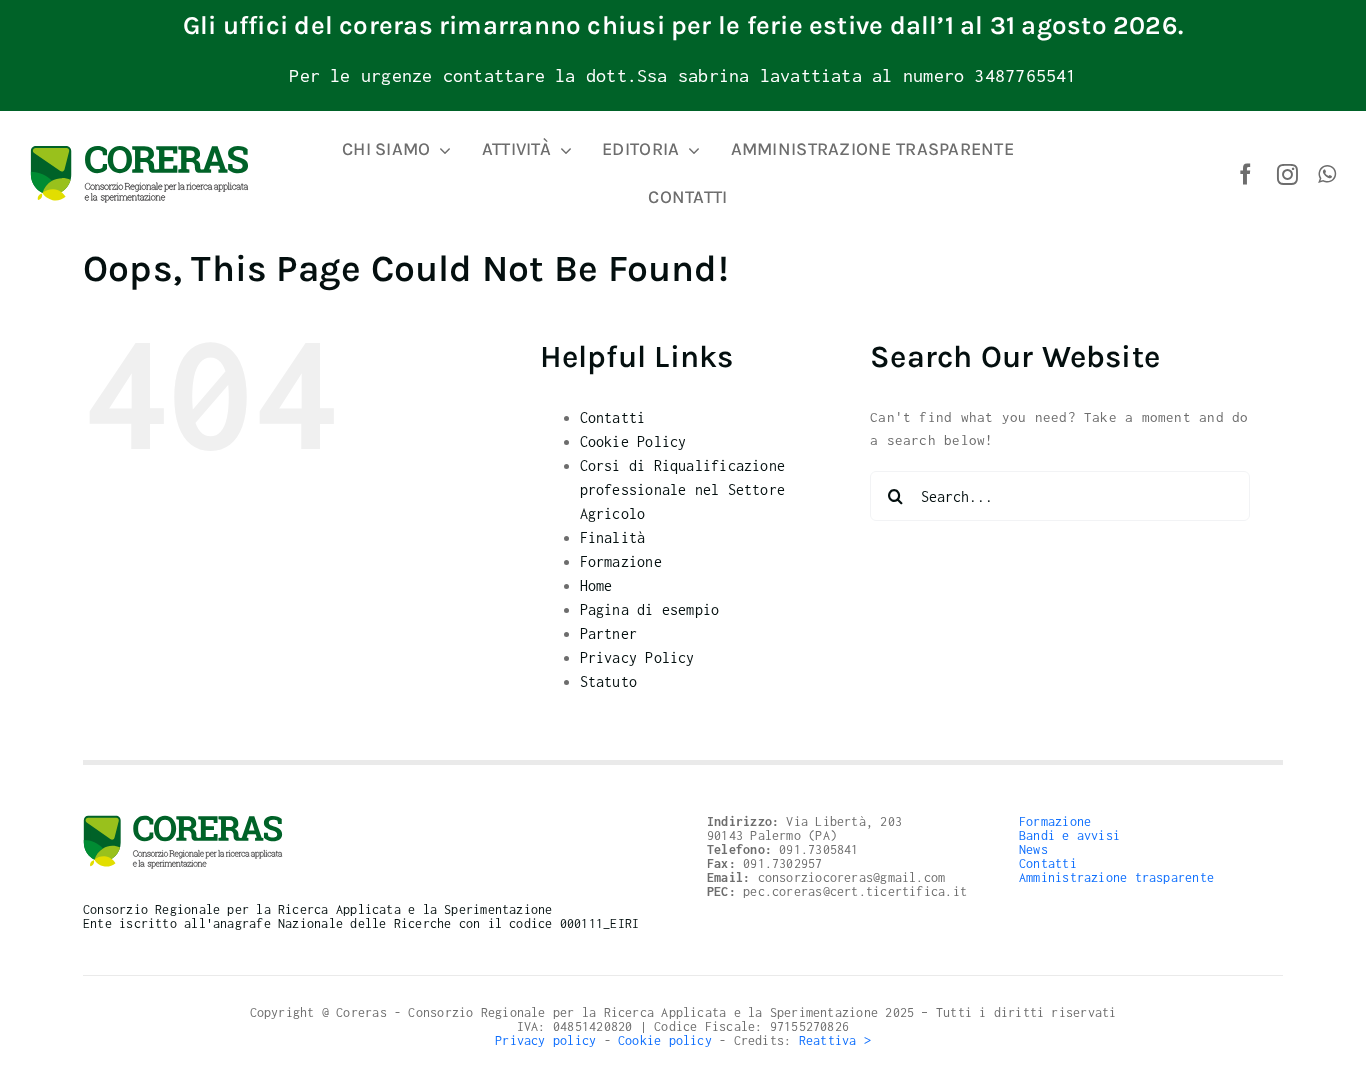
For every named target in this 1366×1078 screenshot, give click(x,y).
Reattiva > (835, 1040)
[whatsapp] (1327, 174)
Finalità (613, 537)
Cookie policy (665, 1040)
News (1033, 849)
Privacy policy (545, 1040)
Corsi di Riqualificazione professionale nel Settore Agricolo (683, 489)
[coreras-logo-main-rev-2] (140, 152)
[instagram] (1287, 174)
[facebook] (1245, 174)
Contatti (613, 417)
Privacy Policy (637, 657)
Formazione (621, 561)
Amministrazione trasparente (1116, 877)
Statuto (609, 681)
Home (596, 585)
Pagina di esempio (650, 609)
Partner (609, 633)
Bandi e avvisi (1069, 835)
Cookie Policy (633, 441)
